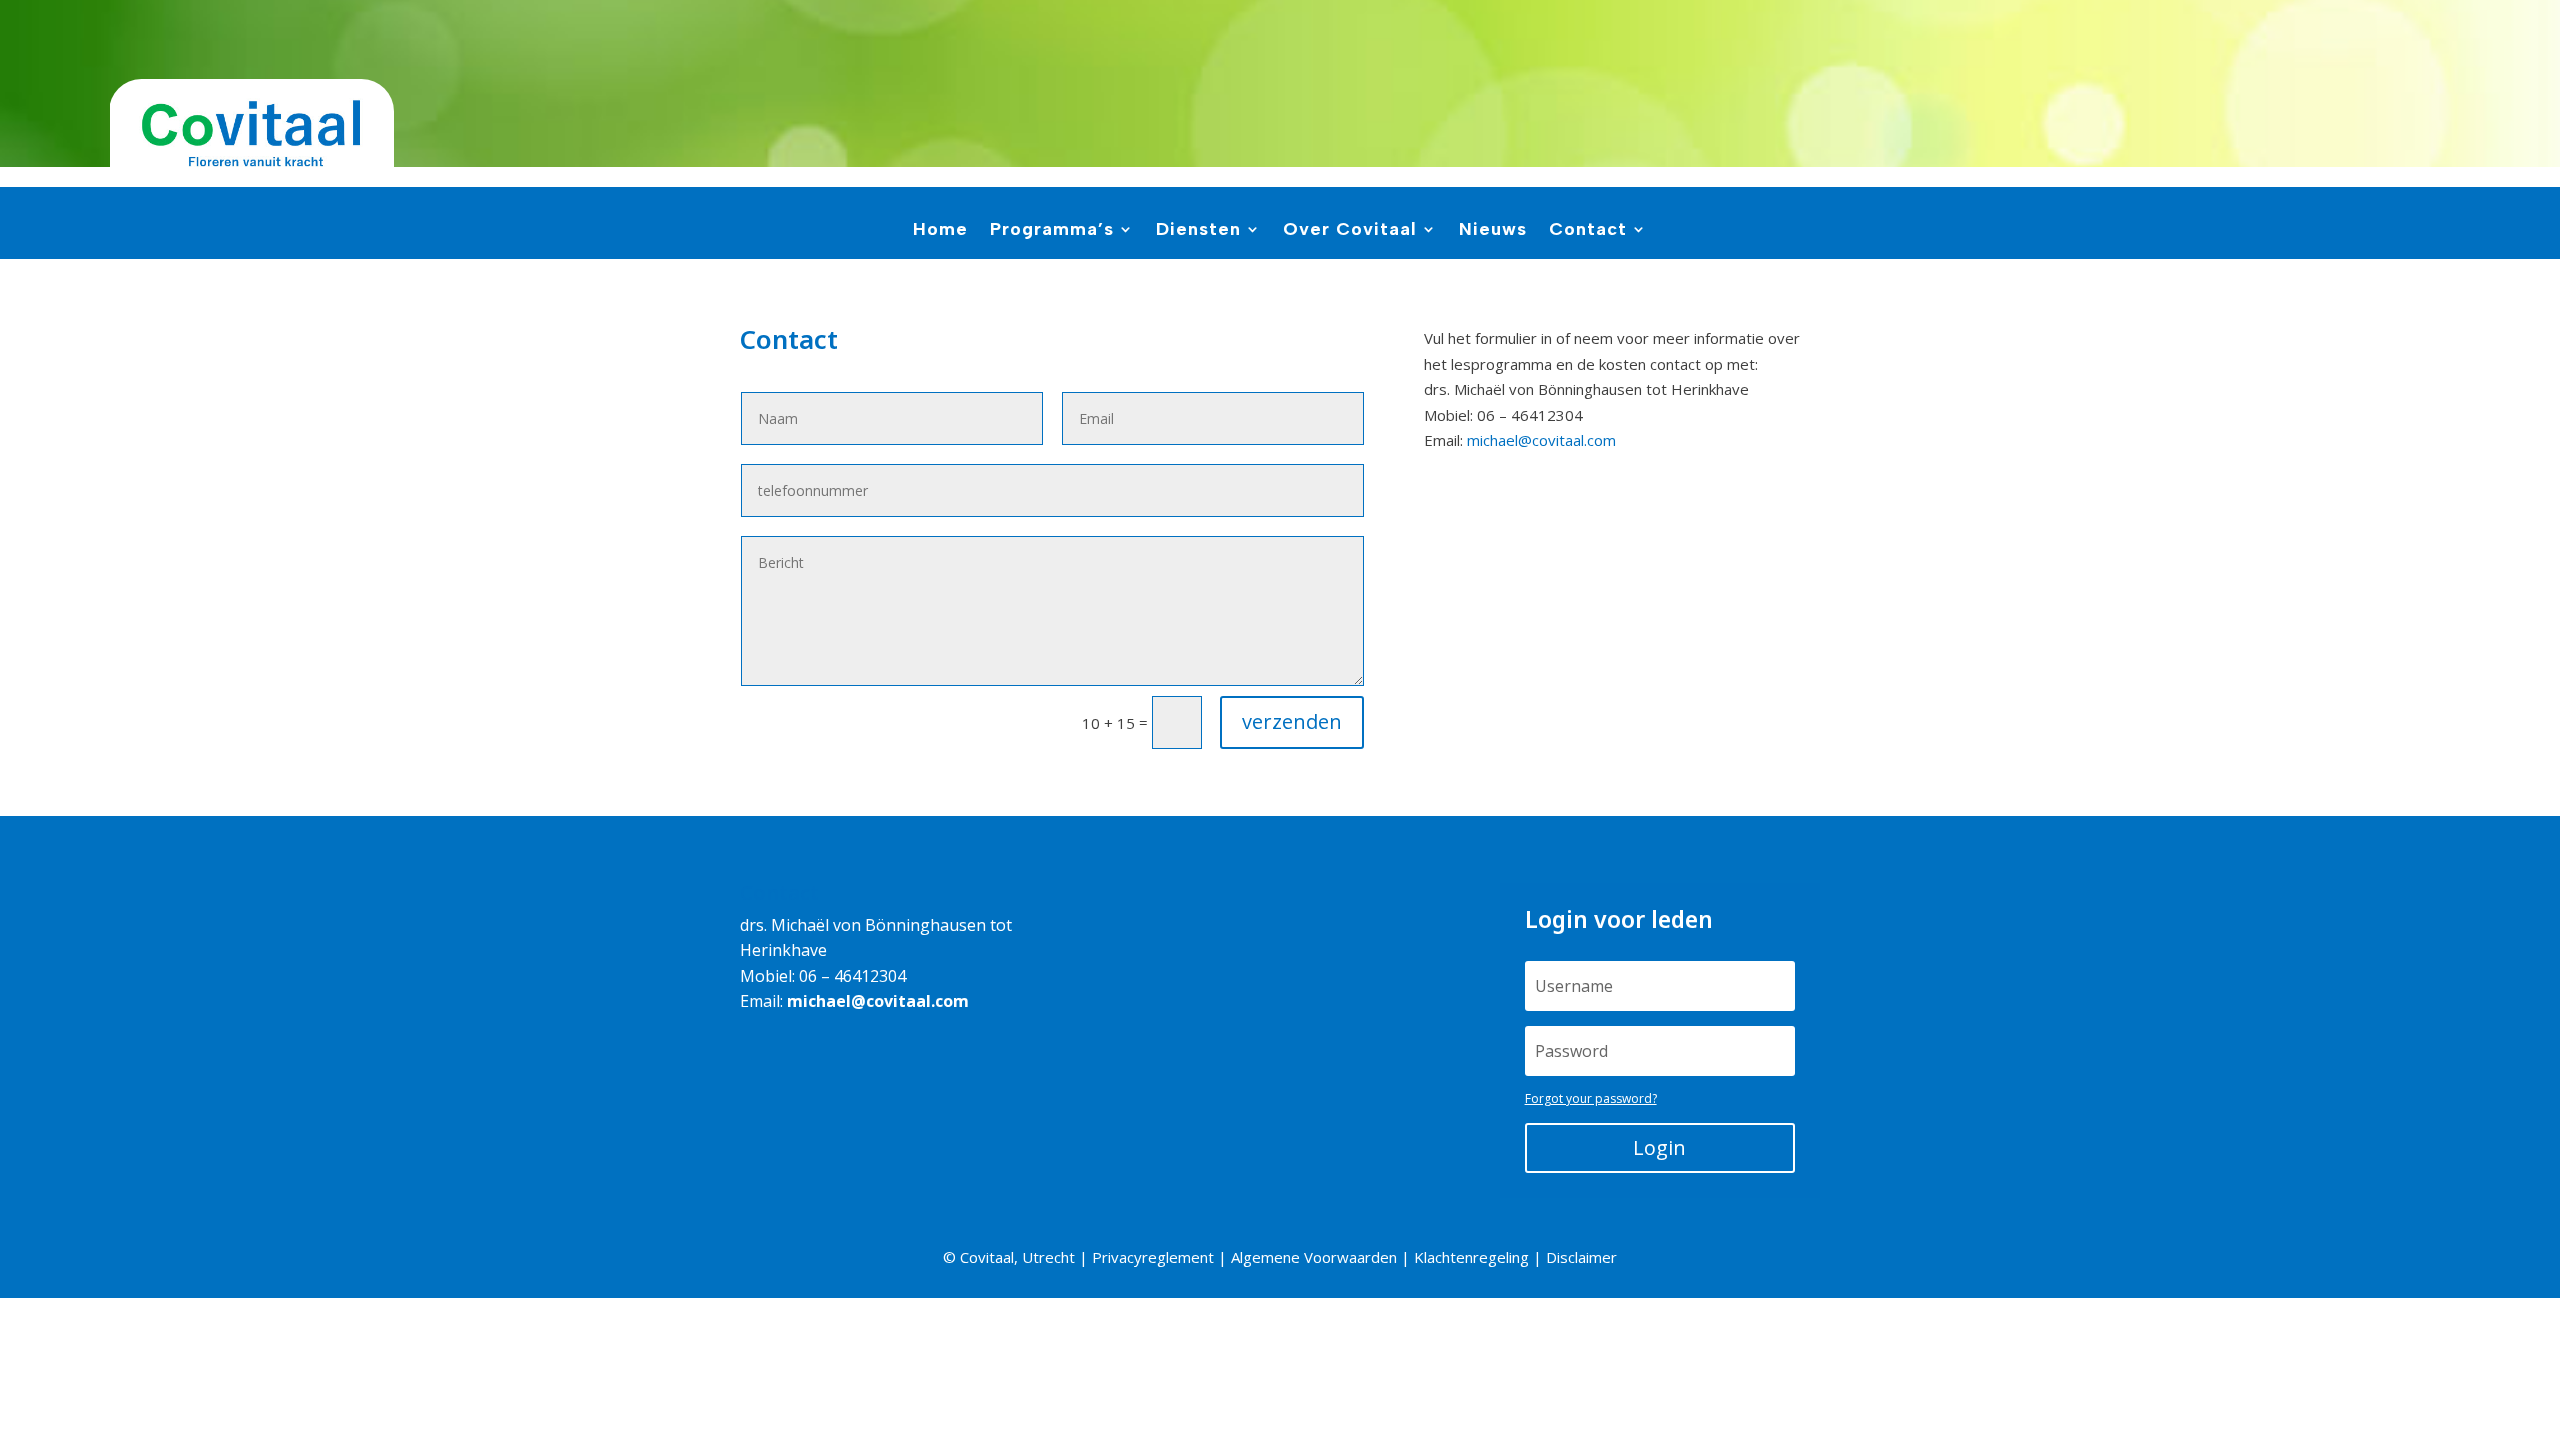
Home (940, 231)
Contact (1588, 231)
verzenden (1292, 721)
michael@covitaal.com (1541, 440)
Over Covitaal (1350, 231)
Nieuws (1493, 231)
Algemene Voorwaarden (1314, 1257)
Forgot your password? (1591, 1098)
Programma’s (1052, 231)
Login (1659, 1147)
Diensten (1198, 231)
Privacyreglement (1153, 1257)
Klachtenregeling (1471, 1257)
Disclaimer (1581, 1257)
